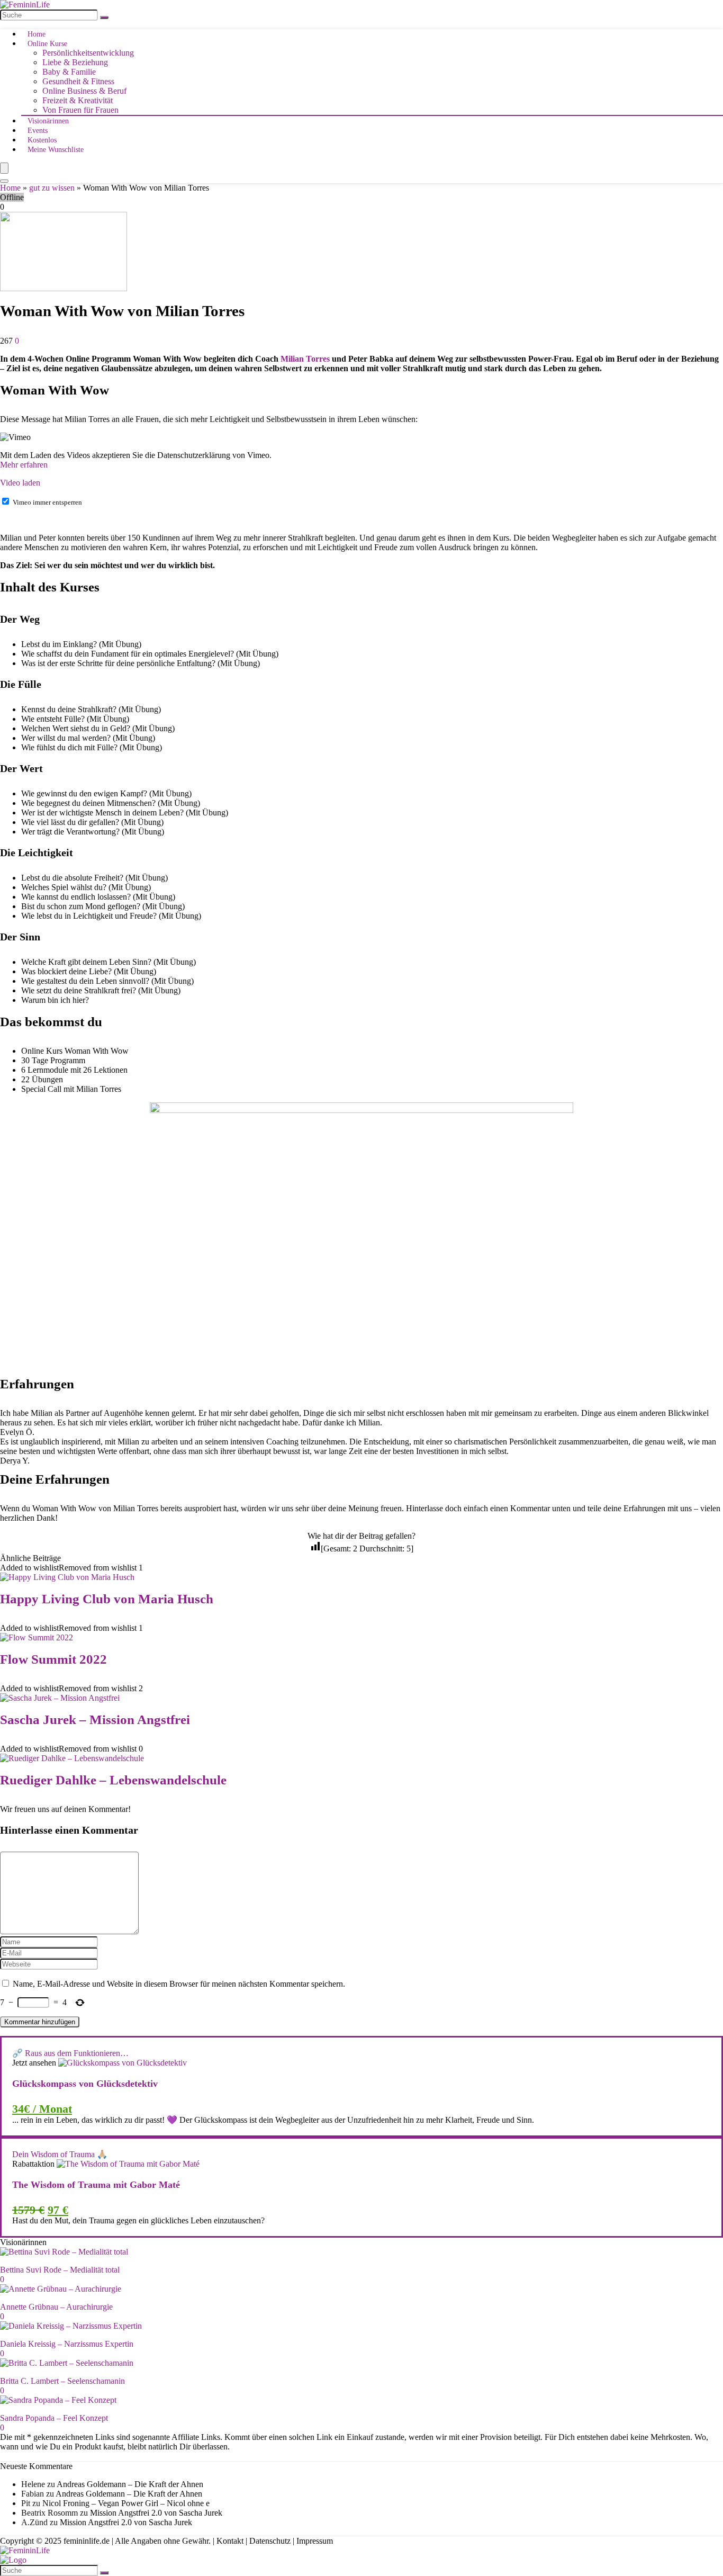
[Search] (4, 181)
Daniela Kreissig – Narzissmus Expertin (67, 2344)
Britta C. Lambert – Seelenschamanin (62, 2381)
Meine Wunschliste (56, 150)
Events (38, 131)
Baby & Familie (69, 72)
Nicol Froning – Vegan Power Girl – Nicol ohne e (126, 2503)
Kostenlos (42, 140)
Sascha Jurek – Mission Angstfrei (95, 1720)
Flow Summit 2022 (53, 1659)
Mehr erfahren (24, 465)
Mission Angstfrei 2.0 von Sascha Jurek (156, 2513)
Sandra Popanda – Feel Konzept (54, 2418)
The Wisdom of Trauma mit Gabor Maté (96, 2185)
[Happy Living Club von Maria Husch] (67, 1577)
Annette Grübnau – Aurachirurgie (56, 2307)
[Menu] (4, 168)
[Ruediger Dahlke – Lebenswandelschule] (72, 1758)
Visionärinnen (48, 121)
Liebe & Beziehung (75, 62)
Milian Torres (305, 359)
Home (37, 34)
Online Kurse (47, 44)
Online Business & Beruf (84, 91)
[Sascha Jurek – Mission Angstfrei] (60, 1698)
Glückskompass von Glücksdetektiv (85, 2084)
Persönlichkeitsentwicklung (88, 53)
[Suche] (104, 17)
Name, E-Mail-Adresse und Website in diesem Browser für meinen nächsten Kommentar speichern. (179, 1984)
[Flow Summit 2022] (37, 1637)
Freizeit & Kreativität (78, 100)
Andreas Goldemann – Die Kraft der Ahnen (130, 2484)
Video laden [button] (20, 483)
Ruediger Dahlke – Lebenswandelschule (113, 1780)
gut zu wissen (52, 188)
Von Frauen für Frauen (80, 110)
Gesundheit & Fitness (78, 81)
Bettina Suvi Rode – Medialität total (60, 2270)
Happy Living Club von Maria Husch (107, 1599)
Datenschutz (270, 2541)
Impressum (315, 2541)
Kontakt (230, 2541)
